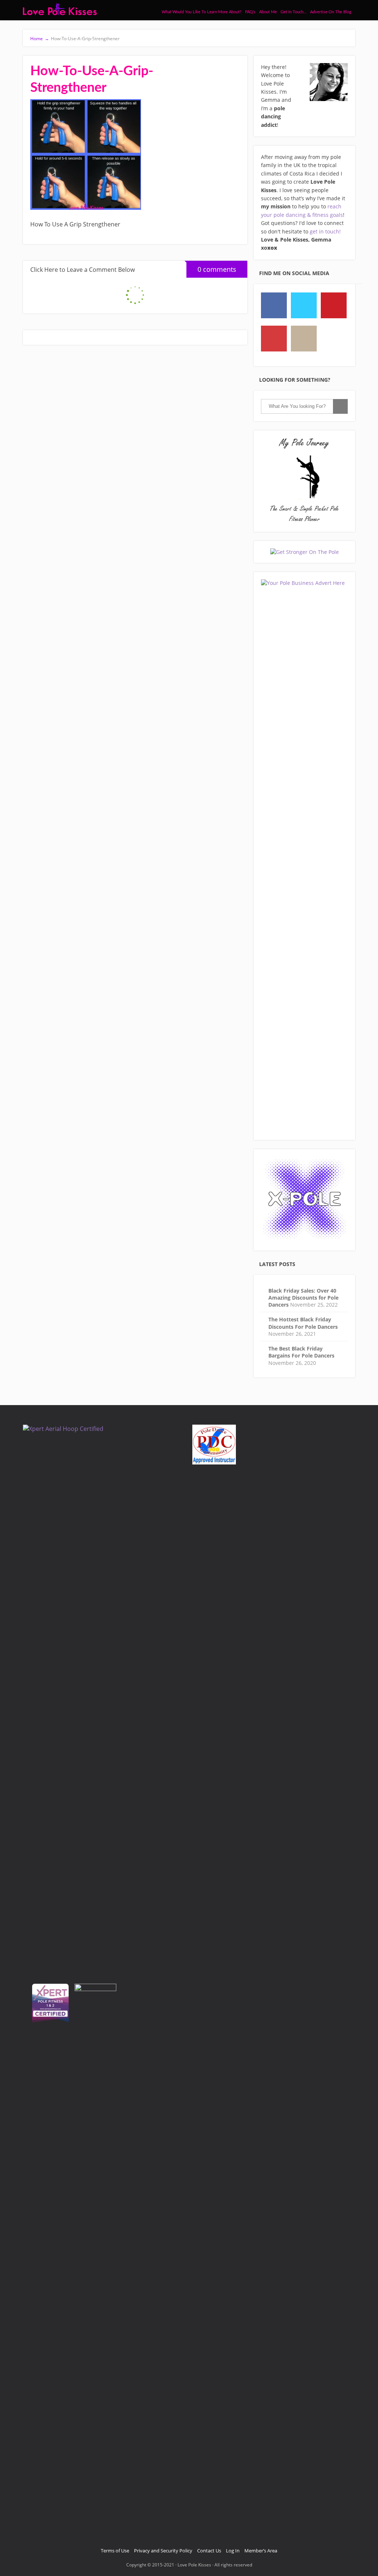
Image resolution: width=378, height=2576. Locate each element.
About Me (268, 12)
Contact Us (209, 2551)
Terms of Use (115, 2551)
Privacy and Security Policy (163, 2551)
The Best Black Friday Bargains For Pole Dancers (301, 1352)
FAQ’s (250, 12)
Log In (233, 2551)
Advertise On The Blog (331, 12)
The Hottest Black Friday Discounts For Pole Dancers (303, 1323)
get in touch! (325, 231)
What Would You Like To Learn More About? (202, 12)
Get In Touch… (293, 12)
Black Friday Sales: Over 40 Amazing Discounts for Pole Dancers (303, 1298)
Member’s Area (261, 2551)
